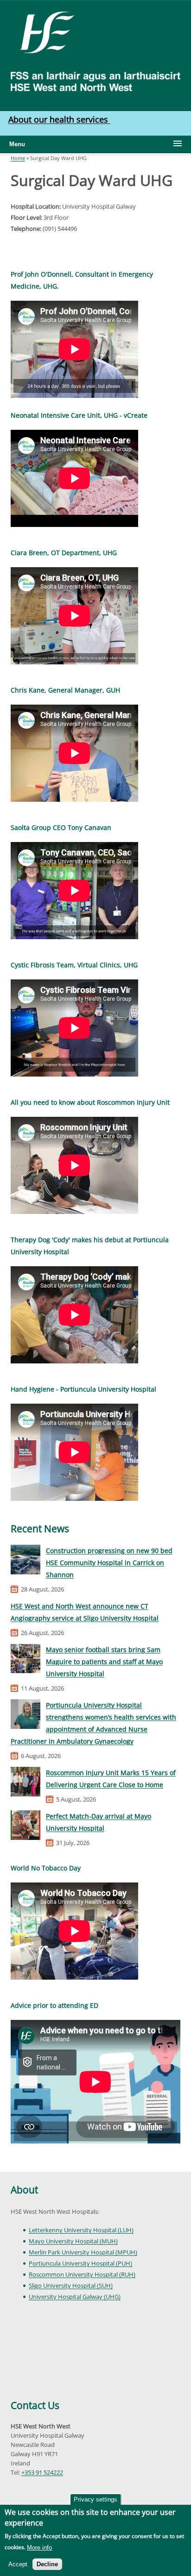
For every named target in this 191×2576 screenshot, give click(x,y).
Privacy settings (95, 2499)
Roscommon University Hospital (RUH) (82, 2274)
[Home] (44, 31)
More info (39, 2548)
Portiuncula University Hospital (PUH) (80, 2263)
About (24, 2190)
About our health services (59, 119)
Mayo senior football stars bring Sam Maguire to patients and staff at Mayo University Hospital (104, 1662)
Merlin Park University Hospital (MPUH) (83, 2252)
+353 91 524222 (42, 2472)
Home (18, 158)
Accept (18, 2564)
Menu (17, 144)
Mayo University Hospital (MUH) (73, 2241)
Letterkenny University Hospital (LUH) (81, 2230)
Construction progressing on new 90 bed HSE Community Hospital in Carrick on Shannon (109, 1563)
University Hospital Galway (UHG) (75, 2297)
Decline (47, 2564)
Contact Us (35, 2405)
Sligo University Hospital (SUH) (71, 2285)
